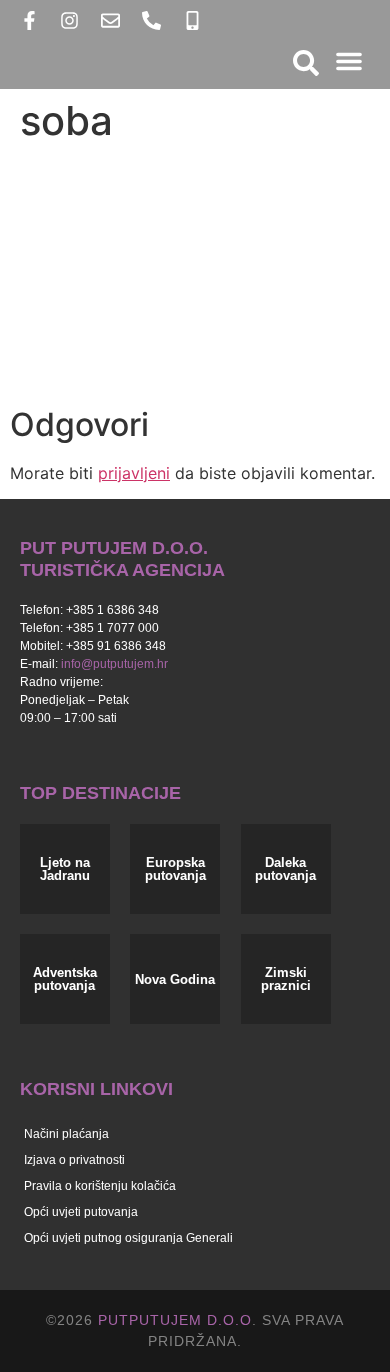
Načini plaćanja (66, 1134)
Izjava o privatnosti (74, 1160)
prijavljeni (134, 473)
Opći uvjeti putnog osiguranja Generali (128, 1238)
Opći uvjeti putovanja (81, 1212)
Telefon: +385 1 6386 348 (89, 610)
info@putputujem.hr (114, 664)
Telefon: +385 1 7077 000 (89, 628)
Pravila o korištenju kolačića (100, 1186)
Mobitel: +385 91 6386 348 (93, 646)
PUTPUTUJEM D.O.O (172, 1320)
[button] (349, 61)
